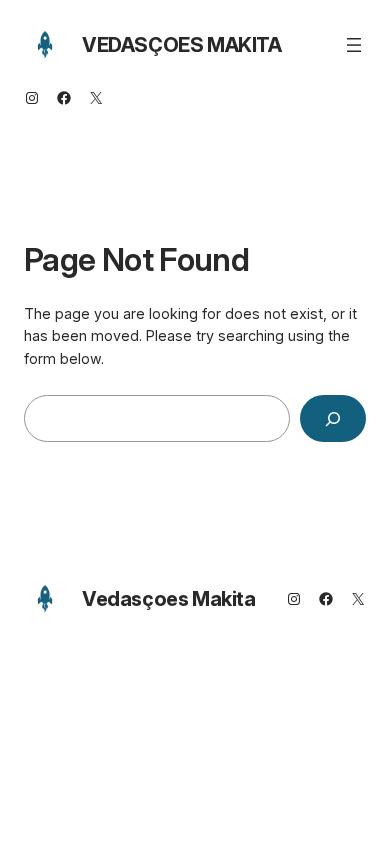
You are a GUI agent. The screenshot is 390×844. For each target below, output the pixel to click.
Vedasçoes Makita (182, 45)
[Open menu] (354, 45)
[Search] (333, 418)
